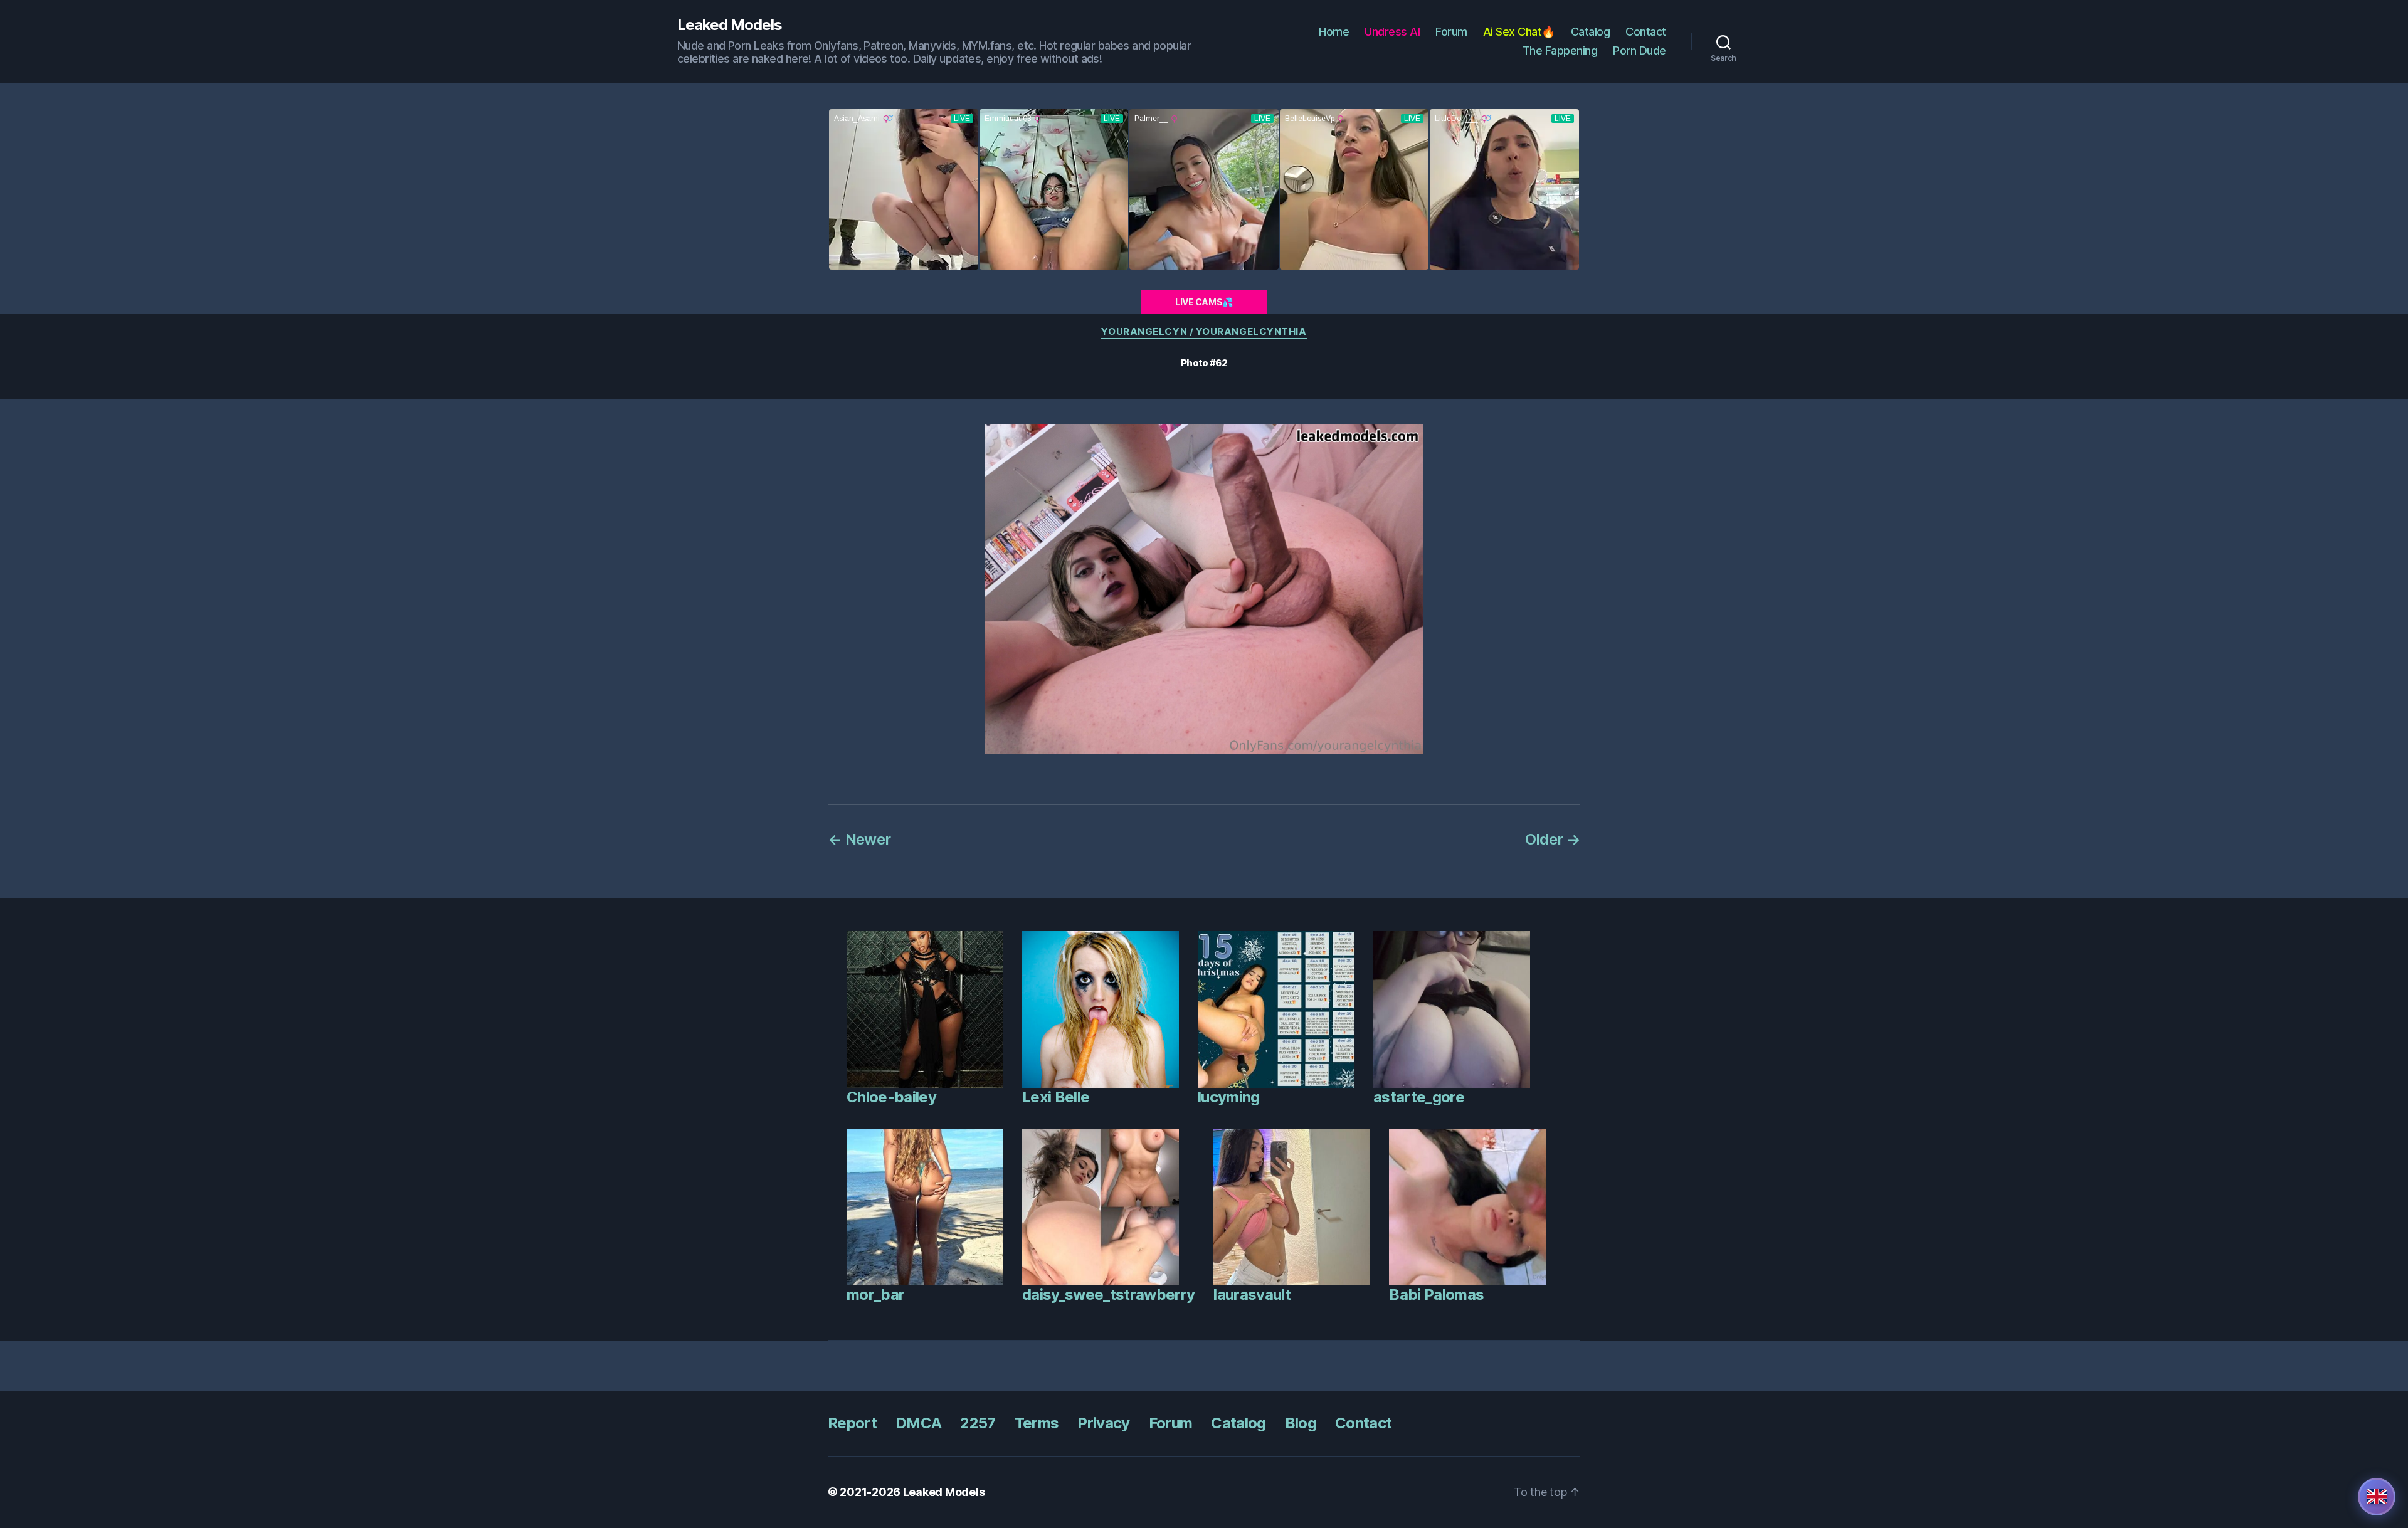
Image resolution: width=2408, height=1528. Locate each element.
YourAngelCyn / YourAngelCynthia (1204, 332)
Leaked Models (730, 25)
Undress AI (1392, 32)
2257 (978, 1423)
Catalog (1591, 32)
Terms (1037, 1423)
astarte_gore (1419, 1097)
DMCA (918, 1423)
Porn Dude (1640, 50)
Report (852, 1423)
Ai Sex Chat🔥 (1519, 32)
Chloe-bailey (891, 1097)
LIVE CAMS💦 (1204, 302)
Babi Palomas (1436, 1294)
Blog (1301, 1423)
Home (1334, 32)
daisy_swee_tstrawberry (1108, 1294)
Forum (1451, 32)
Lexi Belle (1056, 1097)
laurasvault (1252, 1294)
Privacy (1103, 1423)
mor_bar (875, 1294)
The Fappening (1560, 50)
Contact (1646, 32)
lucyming (1229, 1097)
